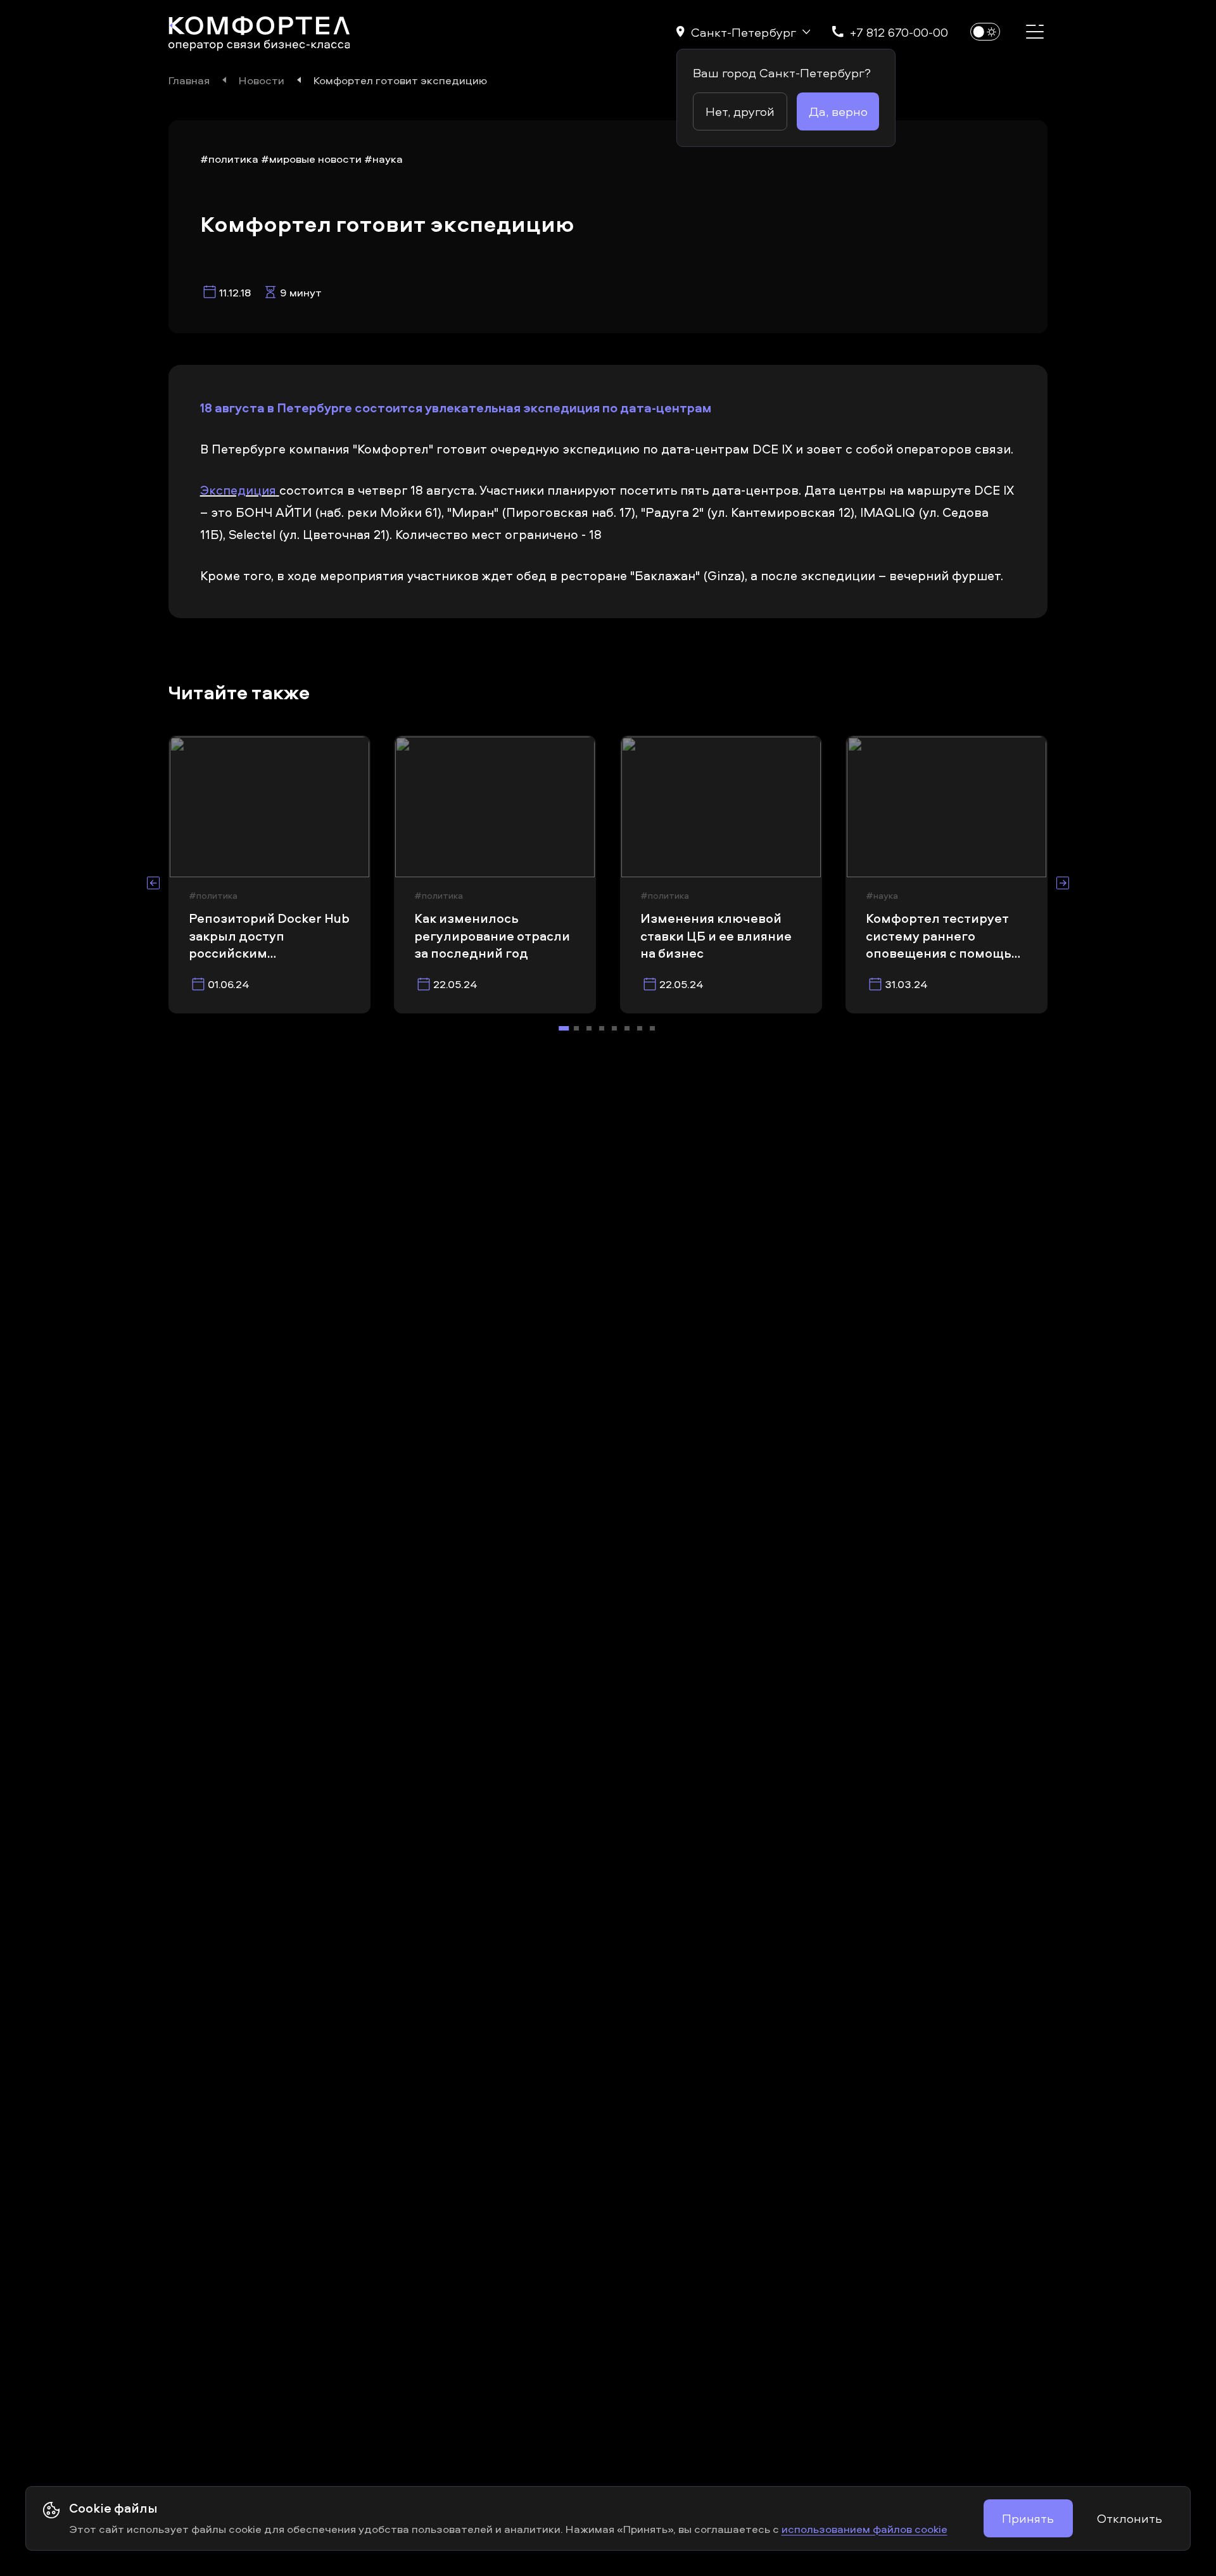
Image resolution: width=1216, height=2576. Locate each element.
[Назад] (153, 883)
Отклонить (1130, 2518)
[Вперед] (1063, 883)
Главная (189, 80)
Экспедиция (238, 490)
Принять (1028, 2518)
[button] (743, 32)
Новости (262, 80)
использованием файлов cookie (864, 2528)
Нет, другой (740, 111)
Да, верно (838, 111)
